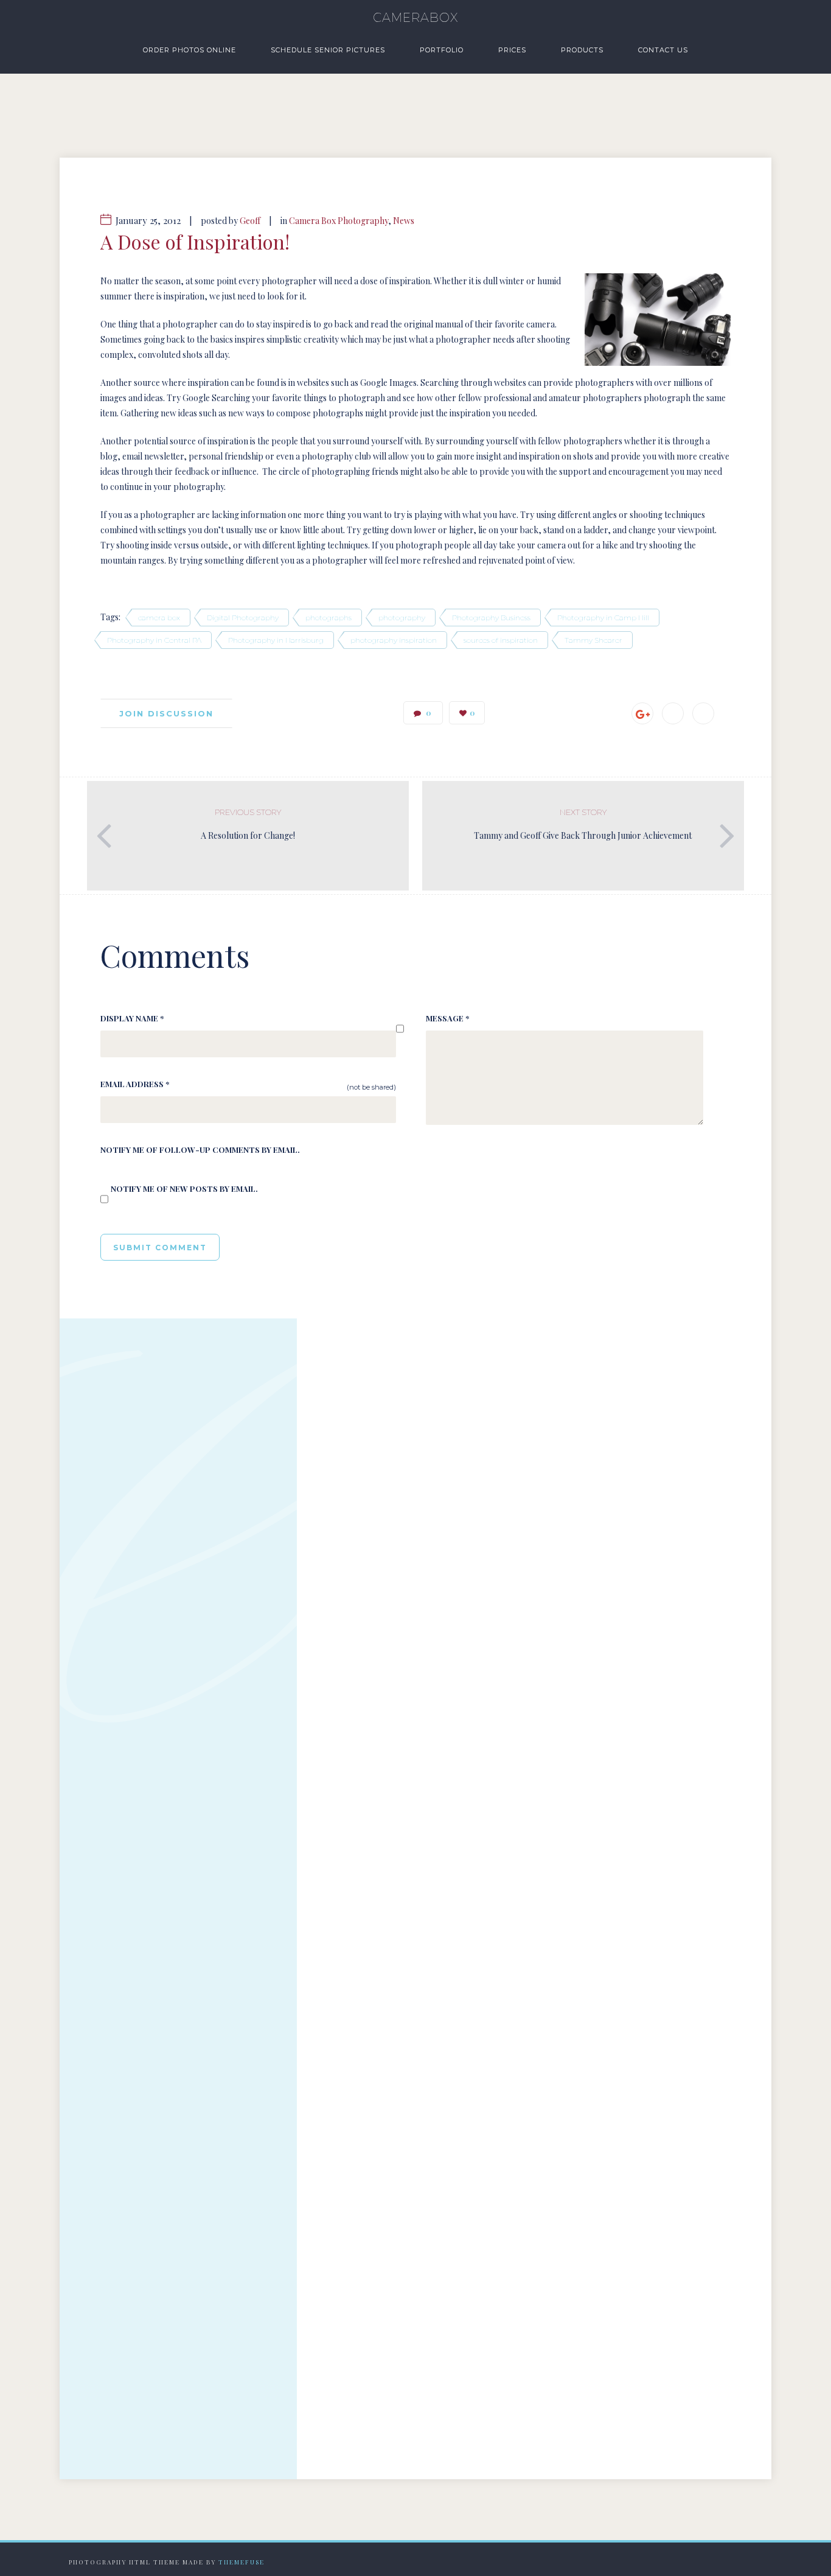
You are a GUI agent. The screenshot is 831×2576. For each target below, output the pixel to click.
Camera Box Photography (339, 221)
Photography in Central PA (154, 640)
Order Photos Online (189, 50)
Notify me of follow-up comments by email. (200, 1150)
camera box (159, 618)
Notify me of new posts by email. (184, 1188)
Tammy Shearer (593, 640)
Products (582, 50)
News (404, 221)
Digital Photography (243, 618)
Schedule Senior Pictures (328, 50)
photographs (329, 618)
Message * (447, 1018)
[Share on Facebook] (673, 713)
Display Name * (132, 1018)
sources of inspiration (501, 640)
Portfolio (442, 50)
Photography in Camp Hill (603, 618)
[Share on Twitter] (703, 713)
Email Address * (135, 1084)
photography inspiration (394, 640)
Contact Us (663, 50)
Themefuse (242, 2562)
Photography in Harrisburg (276, 640)
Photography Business (491, 618)
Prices (512, 50)
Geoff (250, 221)
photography (402, 618)
